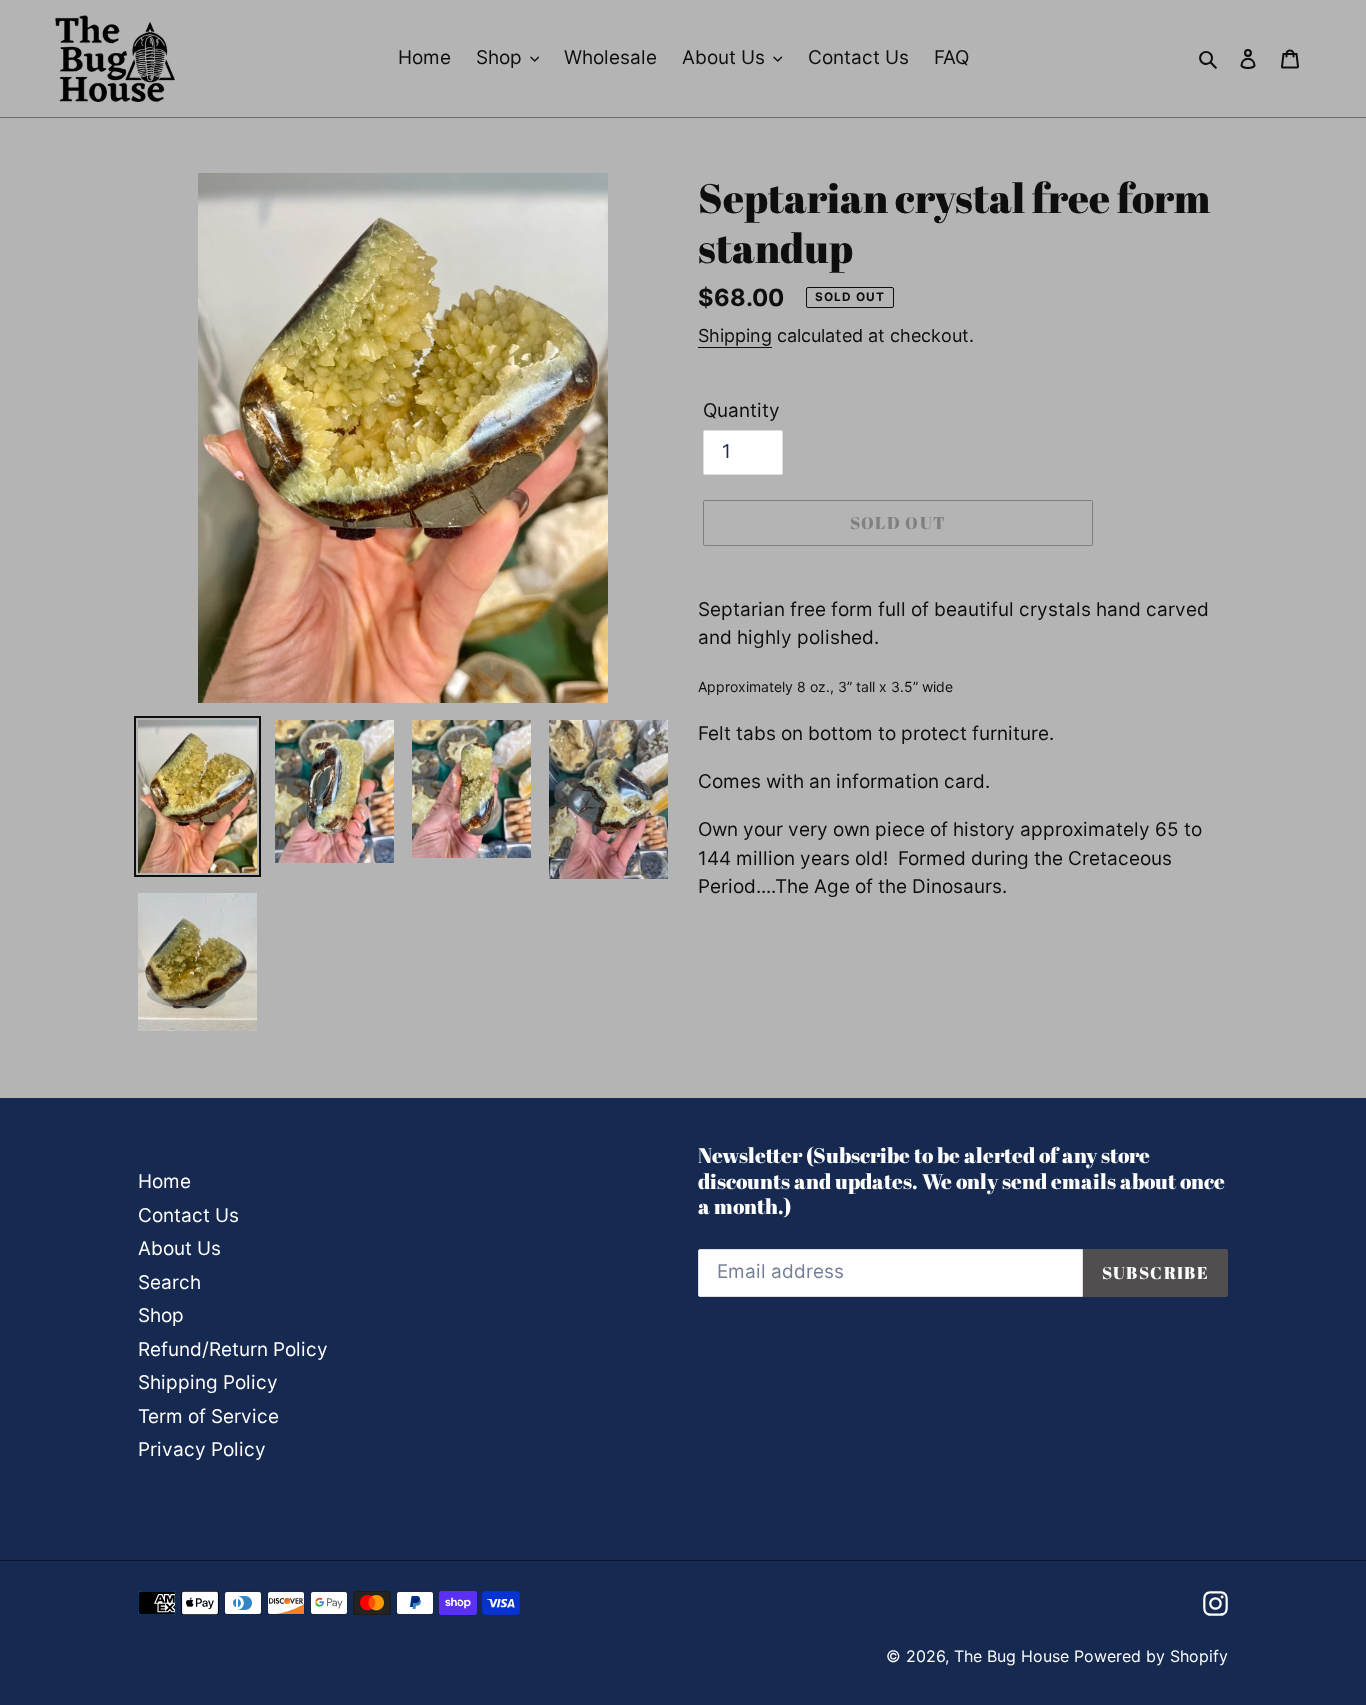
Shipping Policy (208, 1382)
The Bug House (1011, 1656)
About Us (179, 1248)
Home (164, 1181)
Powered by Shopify (1151, 1656)
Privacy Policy (202, 1449)
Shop (161, 1315)
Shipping (735, 335)
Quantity (741, 410)
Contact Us (188, 1215)
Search (169, 1282)
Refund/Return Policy (233, 1349)
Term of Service (208, 1416)
